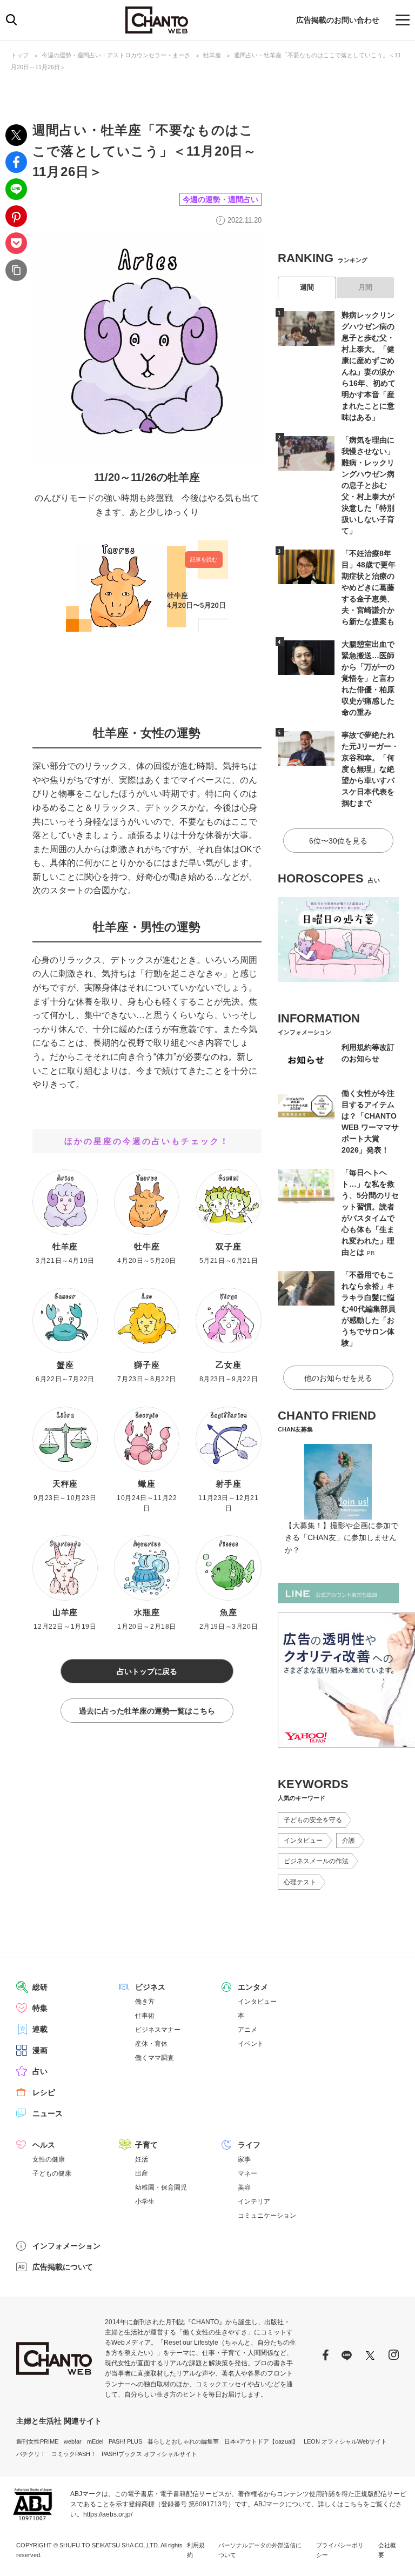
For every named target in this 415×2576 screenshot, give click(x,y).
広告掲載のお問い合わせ (338, 20)
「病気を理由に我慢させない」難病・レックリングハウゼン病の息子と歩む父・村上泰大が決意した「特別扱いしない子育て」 (368, 485)
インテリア (254, 2202)
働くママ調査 (155, 2058)
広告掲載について (63, 2267)
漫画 (40, 2050)
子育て (146, 2145)
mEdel (95, 2441)
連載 (40, 2029)
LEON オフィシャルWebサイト (345, 2441)
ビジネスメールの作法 (316, 1861)
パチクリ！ (31, 2454)
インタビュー (303, 1841)
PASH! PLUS (125, 2441)
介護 (349, 1841)
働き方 (145, 2002)
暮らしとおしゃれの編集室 (183, 2441)
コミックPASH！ (74, 2454)
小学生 (145, 2202)
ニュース (48, 2113)
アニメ (247, 2030)
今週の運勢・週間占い (220, 199)
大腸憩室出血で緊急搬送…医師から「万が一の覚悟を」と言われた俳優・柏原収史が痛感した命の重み (368, 678)
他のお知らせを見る (338, 1378)
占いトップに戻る (147, 1671)
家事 (244, 2159)
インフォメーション (66, 2246)
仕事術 (145, 2016)
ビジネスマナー (158, 2030)
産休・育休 (151, 2044)
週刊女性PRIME (37, 2441)
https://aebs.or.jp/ (108, 2514)
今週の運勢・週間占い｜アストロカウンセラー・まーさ (116, 55)
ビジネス (150, 1987)
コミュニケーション (267, 2216)
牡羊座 (212, 55)
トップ (20, 55)
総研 (40, 1987)
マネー (247, 2173)
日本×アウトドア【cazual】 (261, 2441)
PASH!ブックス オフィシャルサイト (149, 2454)
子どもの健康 (52, 2173)
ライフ (249, 2145)
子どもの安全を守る (313, 1820)
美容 (244, 2187)
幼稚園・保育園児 (161, 2187)
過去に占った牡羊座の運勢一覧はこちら (147, 1711)
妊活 (142, 2159)
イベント (251, 2044)
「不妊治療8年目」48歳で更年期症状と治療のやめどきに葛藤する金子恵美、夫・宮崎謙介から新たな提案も (369, 587)
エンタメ (253, 1987)
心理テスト (300, 1882)
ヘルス (44, 2145)
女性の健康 (49, 2159)
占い (40, 2071)
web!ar (73, 2441)
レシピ (44, 2092)
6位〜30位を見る (338, 841)
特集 (40, 2008)
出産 (142, 2173)
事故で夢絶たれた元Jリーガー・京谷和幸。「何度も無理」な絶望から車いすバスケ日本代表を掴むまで (370, 769)
